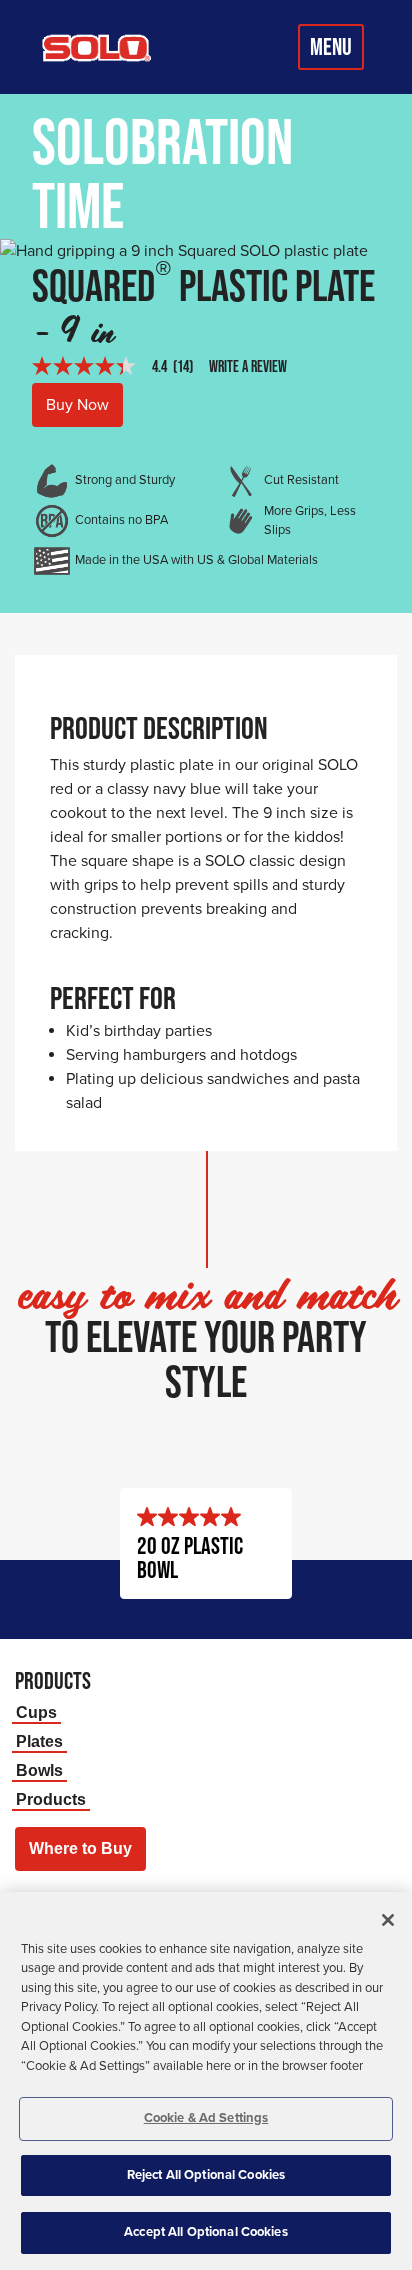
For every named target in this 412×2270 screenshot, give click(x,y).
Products (51, 1799)
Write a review (248, 366)
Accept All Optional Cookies (206, 2232)
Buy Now (77, 405)
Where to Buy (80, 1848)
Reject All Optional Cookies (206, 2175)
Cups (36, 1712)
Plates (39, 1741)
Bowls (39, 1770)
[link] (120, 366)
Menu (331, 46)
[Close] (388, 1920)
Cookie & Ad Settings (206, 2118)
